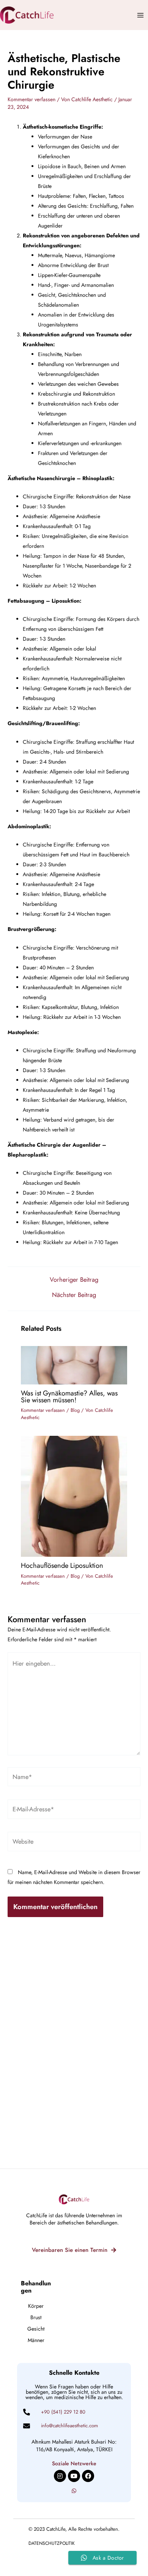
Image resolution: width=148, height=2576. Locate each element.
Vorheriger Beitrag (74, 1279)
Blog (75, 1410)
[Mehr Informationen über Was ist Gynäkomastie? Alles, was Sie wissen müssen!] (74, 1364)
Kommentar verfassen (31, 99)
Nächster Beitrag (74, 1295)
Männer (36, 2340)
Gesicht (36, 2329)
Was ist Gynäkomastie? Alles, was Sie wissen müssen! (69, 1396)
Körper (36, 2306)
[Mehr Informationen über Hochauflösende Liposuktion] (74, 1496)
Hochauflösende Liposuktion (62, 1565)
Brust (36, 2317)
